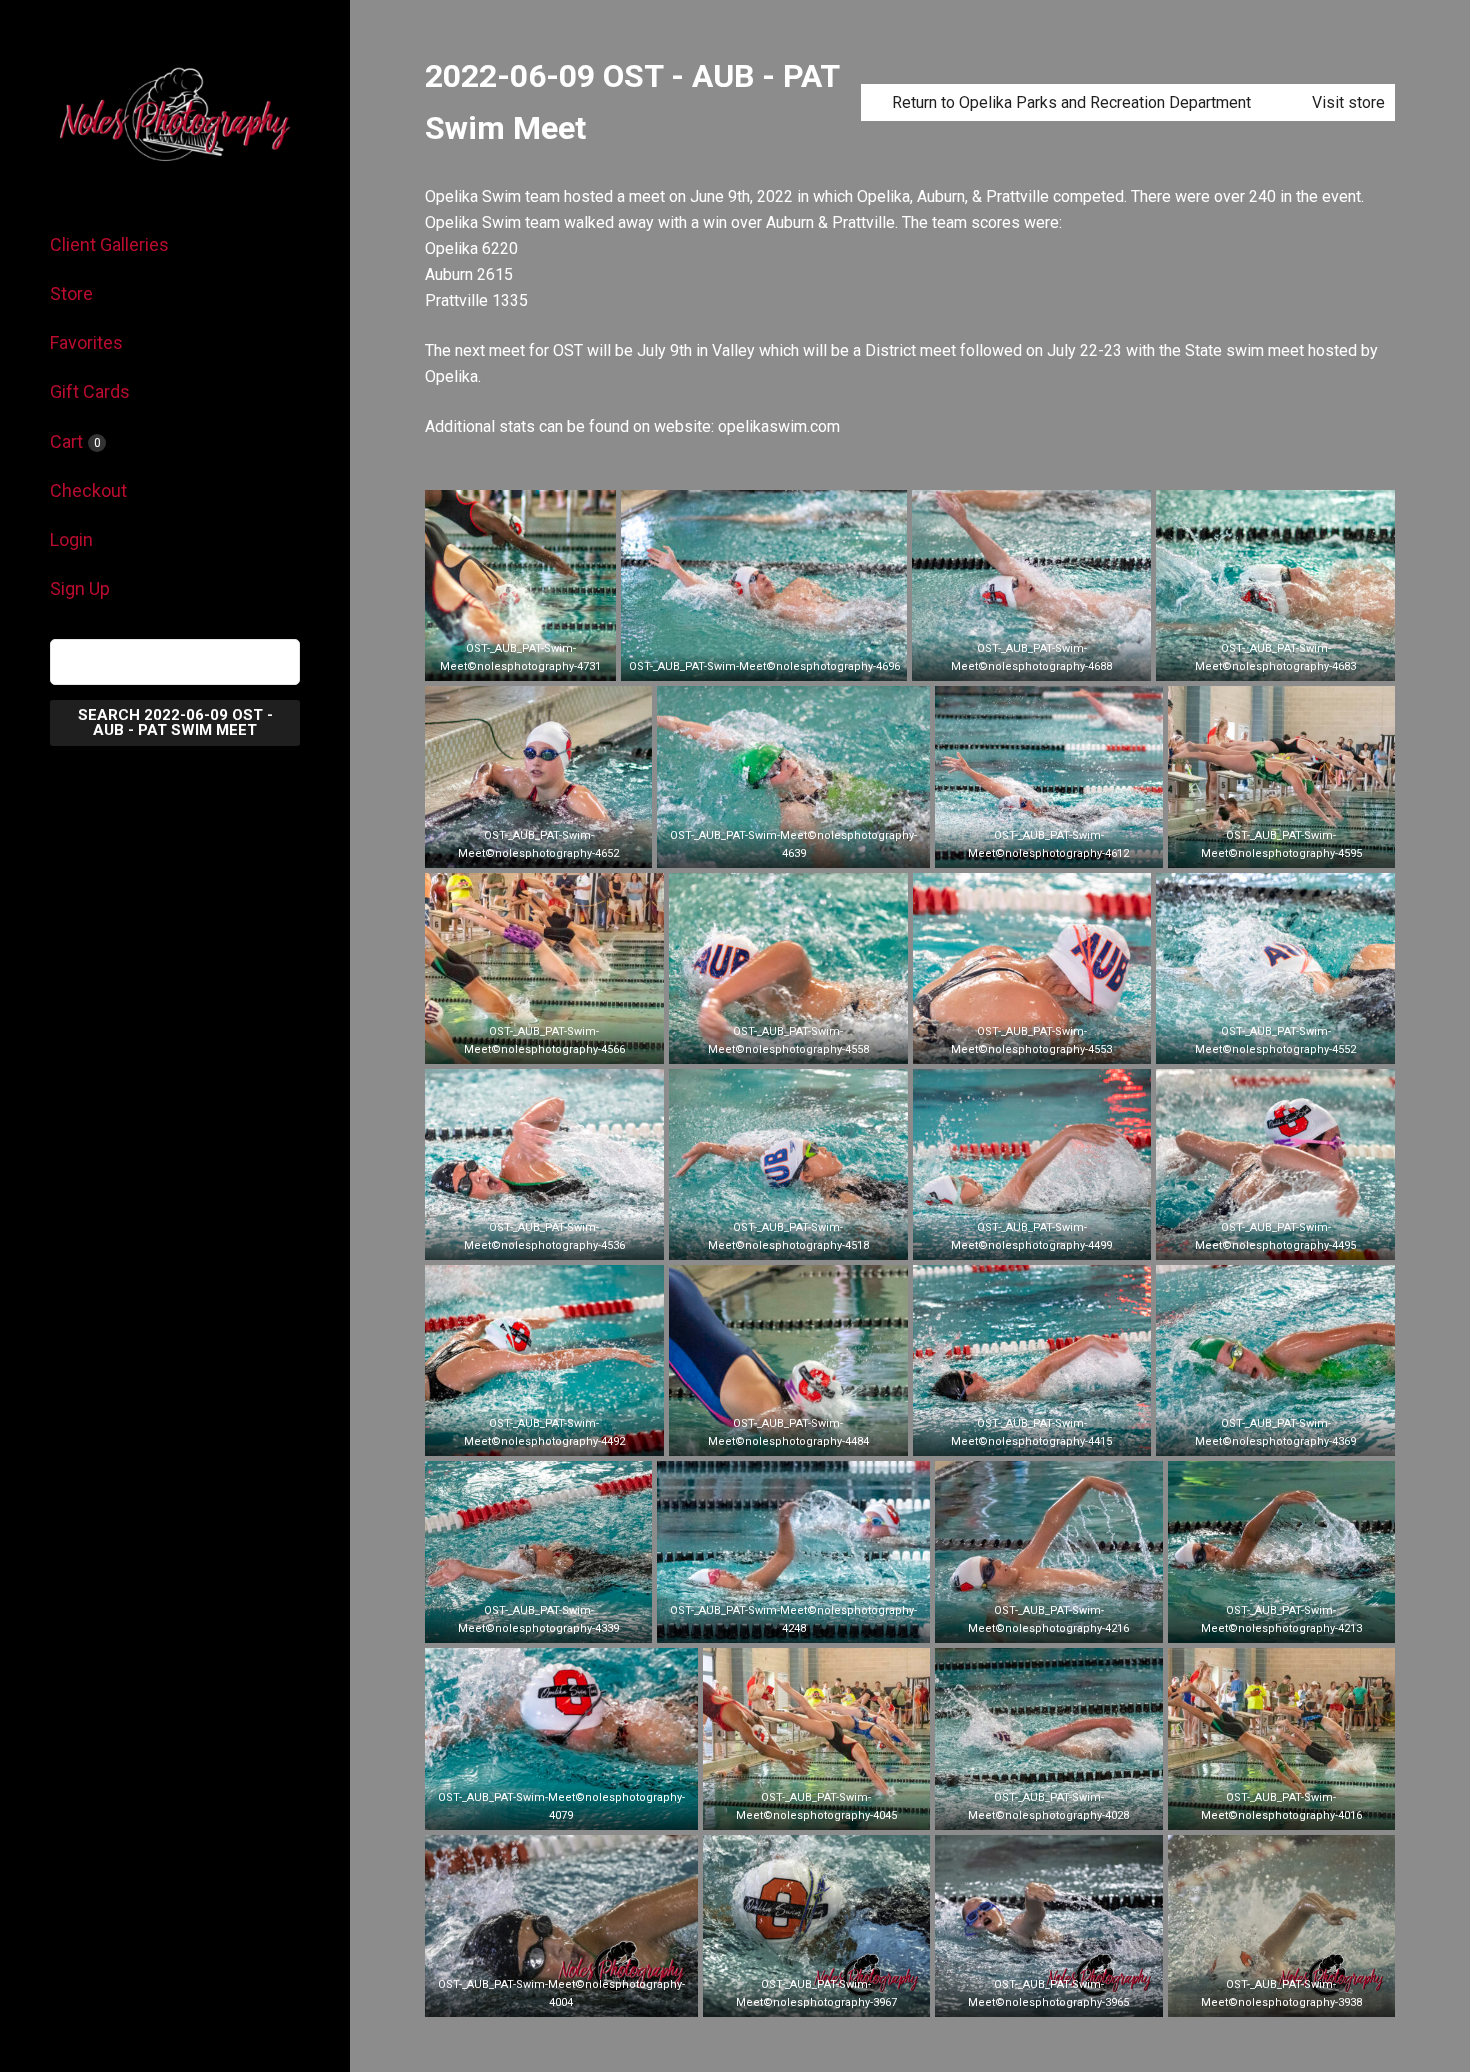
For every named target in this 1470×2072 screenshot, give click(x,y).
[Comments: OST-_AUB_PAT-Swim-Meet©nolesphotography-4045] (846, 1808)
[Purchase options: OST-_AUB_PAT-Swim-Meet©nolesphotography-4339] (539, 1621)
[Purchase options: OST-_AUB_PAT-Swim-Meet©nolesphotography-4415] (1032, 1434)
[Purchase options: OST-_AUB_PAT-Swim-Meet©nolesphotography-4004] (561, 1995)
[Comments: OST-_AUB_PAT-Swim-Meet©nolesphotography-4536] (574, 1238)
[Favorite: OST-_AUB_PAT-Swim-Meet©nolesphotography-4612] (1019, 846)
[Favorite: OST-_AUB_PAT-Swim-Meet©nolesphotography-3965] (1019, 1995)
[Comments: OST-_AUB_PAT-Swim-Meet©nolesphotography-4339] (569, 1621)
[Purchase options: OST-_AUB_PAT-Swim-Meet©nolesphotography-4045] (816, 1808)
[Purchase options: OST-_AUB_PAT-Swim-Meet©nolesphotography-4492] (544, 1434)
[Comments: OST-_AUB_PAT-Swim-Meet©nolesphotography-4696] (794, 659)
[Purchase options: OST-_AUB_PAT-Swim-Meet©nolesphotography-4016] (1281, 1808)
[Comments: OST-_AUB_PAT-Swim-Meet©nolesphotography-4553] (1062, 1042)
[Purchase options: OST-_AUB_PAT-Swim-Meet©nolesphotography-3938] (1281, 1995)
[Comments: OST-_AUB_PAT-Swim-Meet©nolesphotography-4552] (1306, 1042)
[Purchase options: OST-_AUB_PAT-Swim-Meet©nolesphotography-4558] (788, 1042)
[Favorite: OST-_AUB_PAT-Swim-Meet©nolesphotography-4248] (764, 1621)
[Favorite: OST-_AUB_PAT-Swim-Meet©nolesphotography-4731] (491, 659)
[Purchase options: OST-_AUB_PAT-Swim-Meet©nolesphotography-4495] (1276, 1238)
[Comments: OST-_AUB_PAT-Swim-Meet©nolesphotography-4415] (1062, 1434)
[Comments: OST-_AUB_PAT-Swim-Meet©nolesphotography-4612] (1079, 846)
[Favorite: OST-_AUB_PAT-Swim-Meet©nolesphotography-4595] (1251, 846)
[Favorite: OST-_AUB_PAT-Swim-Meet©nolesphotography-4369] (1246, 1434)
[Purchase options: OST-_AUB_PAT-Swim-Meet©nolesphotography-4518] (788, 1238)
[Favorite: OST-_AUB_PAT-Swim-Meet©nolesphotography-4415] (1002, 1434)
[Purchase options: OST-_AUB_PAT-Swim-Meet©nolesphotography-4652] (539, 846)
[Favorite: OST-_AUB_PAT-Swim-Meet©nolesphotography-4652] (509, 846)
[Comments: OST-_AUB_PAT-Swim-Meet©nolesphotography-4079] (591, 1808)
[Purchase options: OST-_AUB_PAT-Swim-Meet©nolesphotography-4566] (544, 1042)
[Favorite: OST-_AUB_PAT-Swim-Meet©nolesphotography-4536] (514, 1238)
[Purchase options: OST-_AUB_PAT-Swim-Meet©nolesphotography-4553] (1032, 1042)
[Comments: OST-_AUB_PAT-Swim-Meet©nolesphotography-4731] (551, 659)
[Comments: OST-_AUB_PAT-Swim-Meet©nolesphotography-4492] (574, 1434)
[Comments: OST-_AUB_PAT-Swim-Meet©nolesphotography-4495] (1306, 1238)
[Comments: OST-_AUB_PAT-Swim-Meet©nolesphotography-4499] (1062, 1238)
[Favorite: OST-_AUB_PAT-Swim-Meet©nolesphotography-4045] (786, 1808)
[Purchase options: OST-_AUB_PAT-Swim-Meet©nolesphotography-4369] (1276, 1434)
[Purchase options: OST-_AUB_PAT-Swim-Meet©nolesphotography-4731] (521, 659)
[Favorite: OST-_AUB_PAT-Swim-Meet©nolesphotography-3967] (786, 1995)
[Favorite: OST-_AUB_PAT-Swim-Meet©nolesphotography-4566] (514, 1042)
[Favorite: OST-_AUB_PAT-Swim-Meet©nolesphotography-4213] (1251, 1621)
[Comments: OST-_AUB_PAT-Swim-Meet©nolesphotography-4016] (1311, 1808)
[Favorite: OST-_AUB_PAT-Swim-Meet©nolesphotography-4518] (758, 1238)
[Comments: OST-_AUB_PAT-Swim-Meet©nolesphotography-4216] (1079, 1621)
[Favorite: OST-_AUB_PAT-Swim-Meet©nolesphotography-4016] (1251, 1808)
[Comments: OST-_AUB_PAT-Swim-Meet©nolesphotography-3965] (1079, 1995)
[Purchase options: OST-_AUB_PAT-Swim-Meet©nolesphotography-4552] (1276, 1042)
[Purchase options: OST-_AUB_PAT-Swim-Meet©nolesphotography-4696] (764, 659)
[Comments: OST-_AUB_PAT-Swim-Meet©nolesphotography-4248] (824, 1621)
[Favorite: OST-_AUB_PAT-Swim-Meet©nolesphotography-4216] (1019, 1621)
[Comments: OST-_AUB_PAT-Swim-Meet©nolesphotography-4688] (1062, 659)
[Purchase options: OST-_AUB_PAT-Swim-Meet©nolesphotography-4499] (1032, 1238)
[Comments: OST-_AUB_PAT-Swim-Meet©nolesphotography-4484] (818, 1434)
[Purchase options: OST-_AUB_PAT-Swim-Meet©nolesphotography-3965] (1049, 1995)
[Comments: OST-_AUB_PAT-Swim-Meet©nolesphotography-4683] (1306, 659)
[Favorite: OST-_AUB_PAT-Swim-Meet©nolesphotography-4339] (509, 1621)
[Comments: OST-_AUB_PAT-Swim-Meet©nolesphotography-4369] (1306, 1434)
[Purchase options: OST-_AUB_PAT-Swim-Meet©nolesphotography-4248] (794, 1621)
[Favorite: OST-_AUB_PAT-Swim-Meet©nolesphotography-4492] (514, 1434)
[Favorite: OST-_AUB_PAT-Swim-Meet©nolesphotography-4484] (758, 1434)
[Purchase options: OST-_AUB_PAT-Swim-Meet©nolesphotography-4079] (561, 1808)
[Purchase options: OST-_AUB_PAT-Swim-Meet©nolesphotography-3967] (816, 1995)
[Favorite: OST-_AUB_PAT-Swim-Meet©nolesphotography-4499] (1002, 1238)
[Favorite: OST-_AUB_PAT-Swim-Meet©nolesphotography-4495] (1246, 1238)
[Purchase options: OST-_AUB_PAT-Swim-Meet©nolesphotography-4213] (1281, 1621)
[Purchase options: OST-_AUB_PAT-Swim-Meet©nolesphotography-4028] (1049, 1808)
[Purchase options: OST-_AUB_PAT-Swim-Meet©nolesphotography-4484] (788, 1434)
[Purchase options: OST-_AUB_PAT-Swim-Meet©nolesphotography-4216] (1049, 1621)
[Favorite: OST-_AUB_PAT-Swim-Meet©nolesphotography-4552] (1246, 1042)
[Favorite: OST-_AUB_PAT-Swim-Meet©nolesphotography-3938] (1251, 1995)
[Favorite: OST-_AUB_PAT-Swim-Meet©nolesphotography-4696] (734, 659)
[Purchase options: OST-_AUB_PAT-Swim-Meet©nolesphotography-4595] (1281, 846)
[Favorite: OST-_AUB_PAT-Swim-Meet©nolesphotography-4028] (1019, 1808)
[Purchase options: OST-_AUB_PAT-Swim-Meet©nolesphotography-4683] (1276, 659)
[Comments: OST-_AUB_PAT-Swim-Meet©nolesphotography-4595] (1311, 846)
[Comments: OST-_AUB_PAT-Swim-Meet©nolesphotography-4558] (818, 1042)
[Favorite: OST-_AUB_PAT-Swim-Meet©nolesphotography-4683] (1246, 659)
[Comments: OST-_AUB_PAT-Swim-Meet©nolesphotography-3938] (1311, 1995)
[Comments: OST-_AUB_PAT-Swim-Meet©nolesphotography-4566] (574, 1042)
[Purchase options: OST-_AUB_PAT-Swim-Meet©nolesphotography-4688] (1032, 659)
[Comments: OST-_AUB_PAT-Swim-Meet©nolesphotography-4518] (818, 1238)
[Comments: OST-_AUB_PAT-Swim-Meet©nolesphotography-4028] (1079, 1808)
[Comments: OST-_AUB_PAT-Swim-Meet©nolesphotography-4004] (591, 1995)
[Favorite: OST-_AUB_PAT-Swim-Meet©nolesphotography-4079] (531, 1808)
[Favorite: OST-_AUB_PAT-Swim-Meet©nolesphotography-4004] (531, 1995)
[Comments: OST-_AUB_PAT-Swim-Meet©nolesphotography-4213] (1311, 1621)
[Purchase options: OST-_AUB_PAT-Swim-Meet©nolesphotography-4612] (1049, 846)
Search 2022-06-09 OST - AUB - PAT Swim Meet (175, 722)
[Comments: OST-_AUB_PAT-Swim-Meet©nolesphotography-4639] (824, 846)
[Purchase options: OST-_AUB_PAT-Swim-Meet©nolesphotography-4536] (544, 1238)
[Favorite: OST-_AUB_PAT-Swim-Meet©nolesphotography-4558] (758, 1042)
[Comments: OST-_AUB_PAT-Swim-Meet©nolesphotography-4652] (569, 846)
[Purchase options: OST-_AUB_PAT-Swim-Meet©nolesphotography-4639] (794, 846)
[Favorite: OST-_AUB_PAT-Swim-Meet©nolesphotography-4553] (1002, 1042)
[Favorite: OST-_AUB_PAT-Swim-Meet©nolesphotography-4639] (764, 846)
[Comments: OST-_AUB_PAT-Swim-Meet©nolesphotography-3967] (846, 1995)
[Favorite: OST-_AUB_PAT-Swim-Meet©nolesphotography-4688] (1002, 659)
